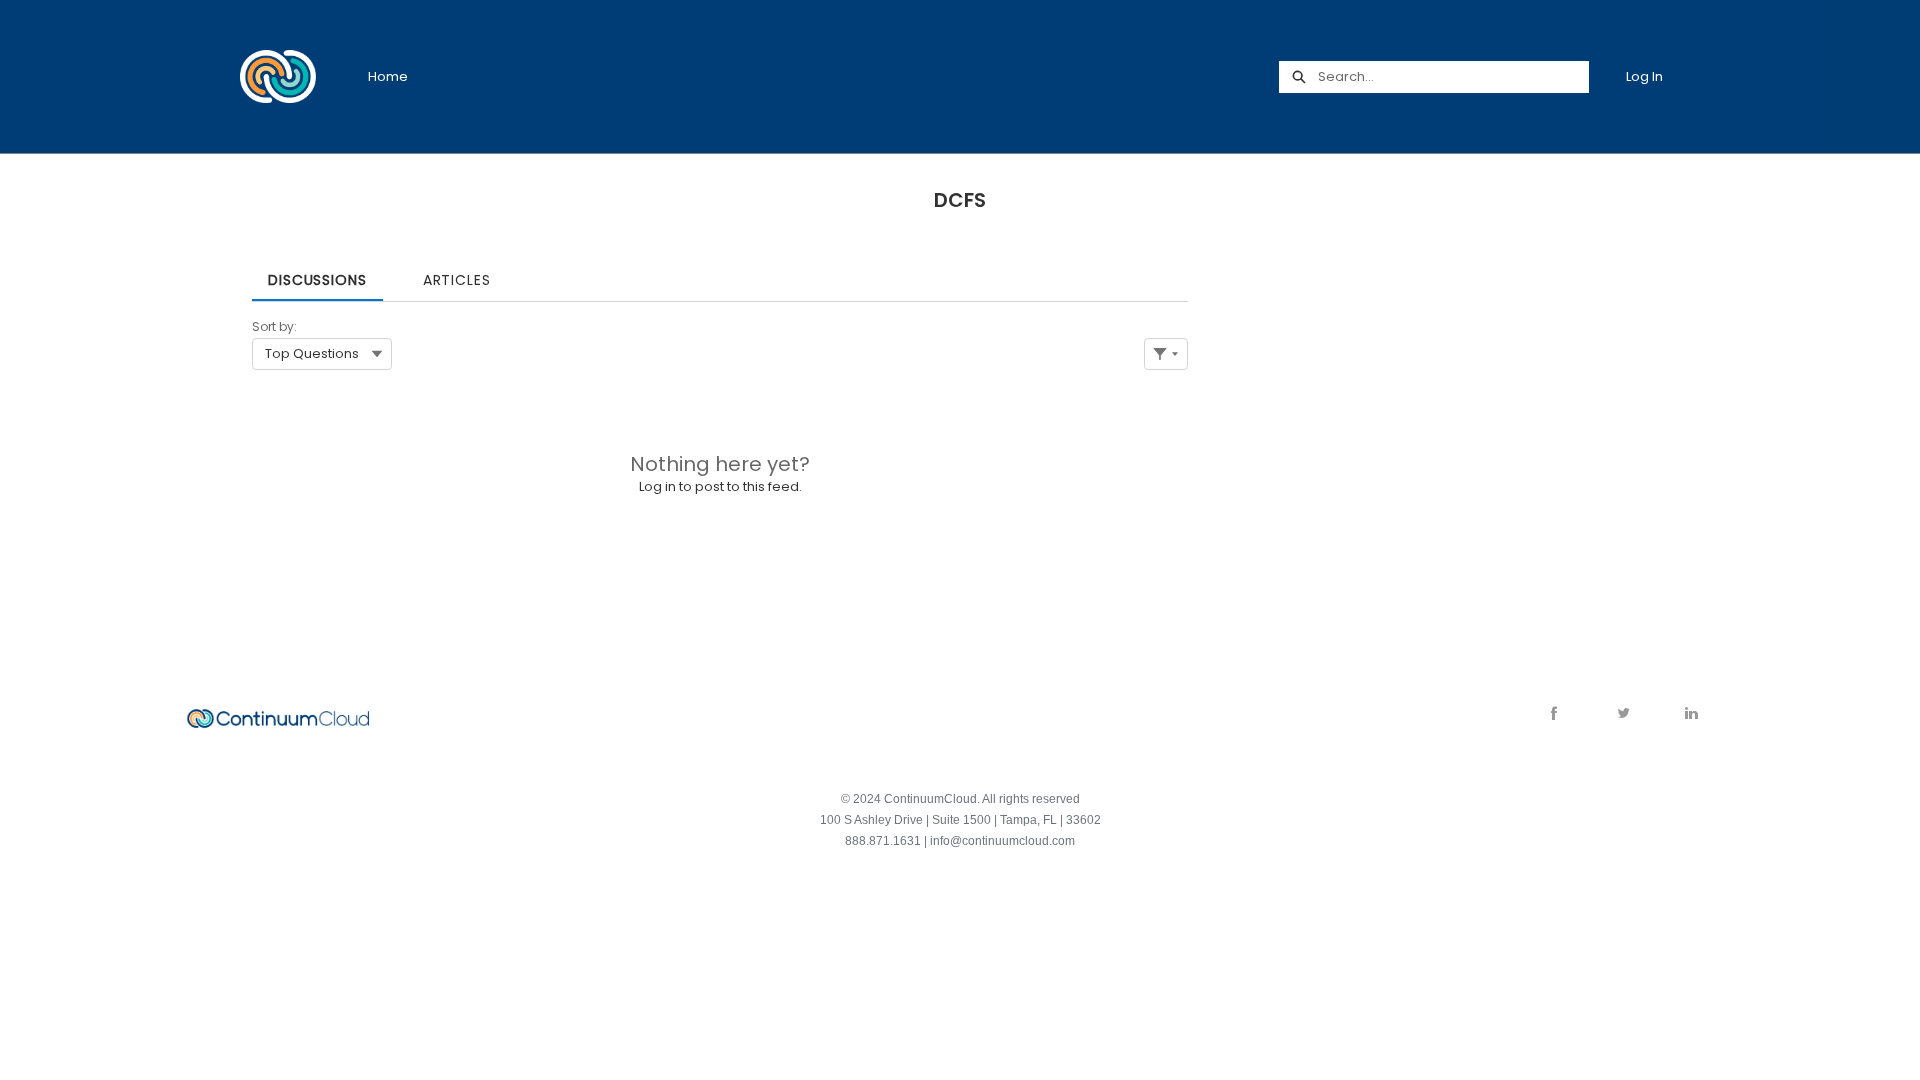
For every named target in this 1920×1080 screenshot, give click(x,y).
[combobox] (1453, 77)
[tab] (317, 273)
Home (388, 76)
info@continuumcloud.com (1002, 841)
